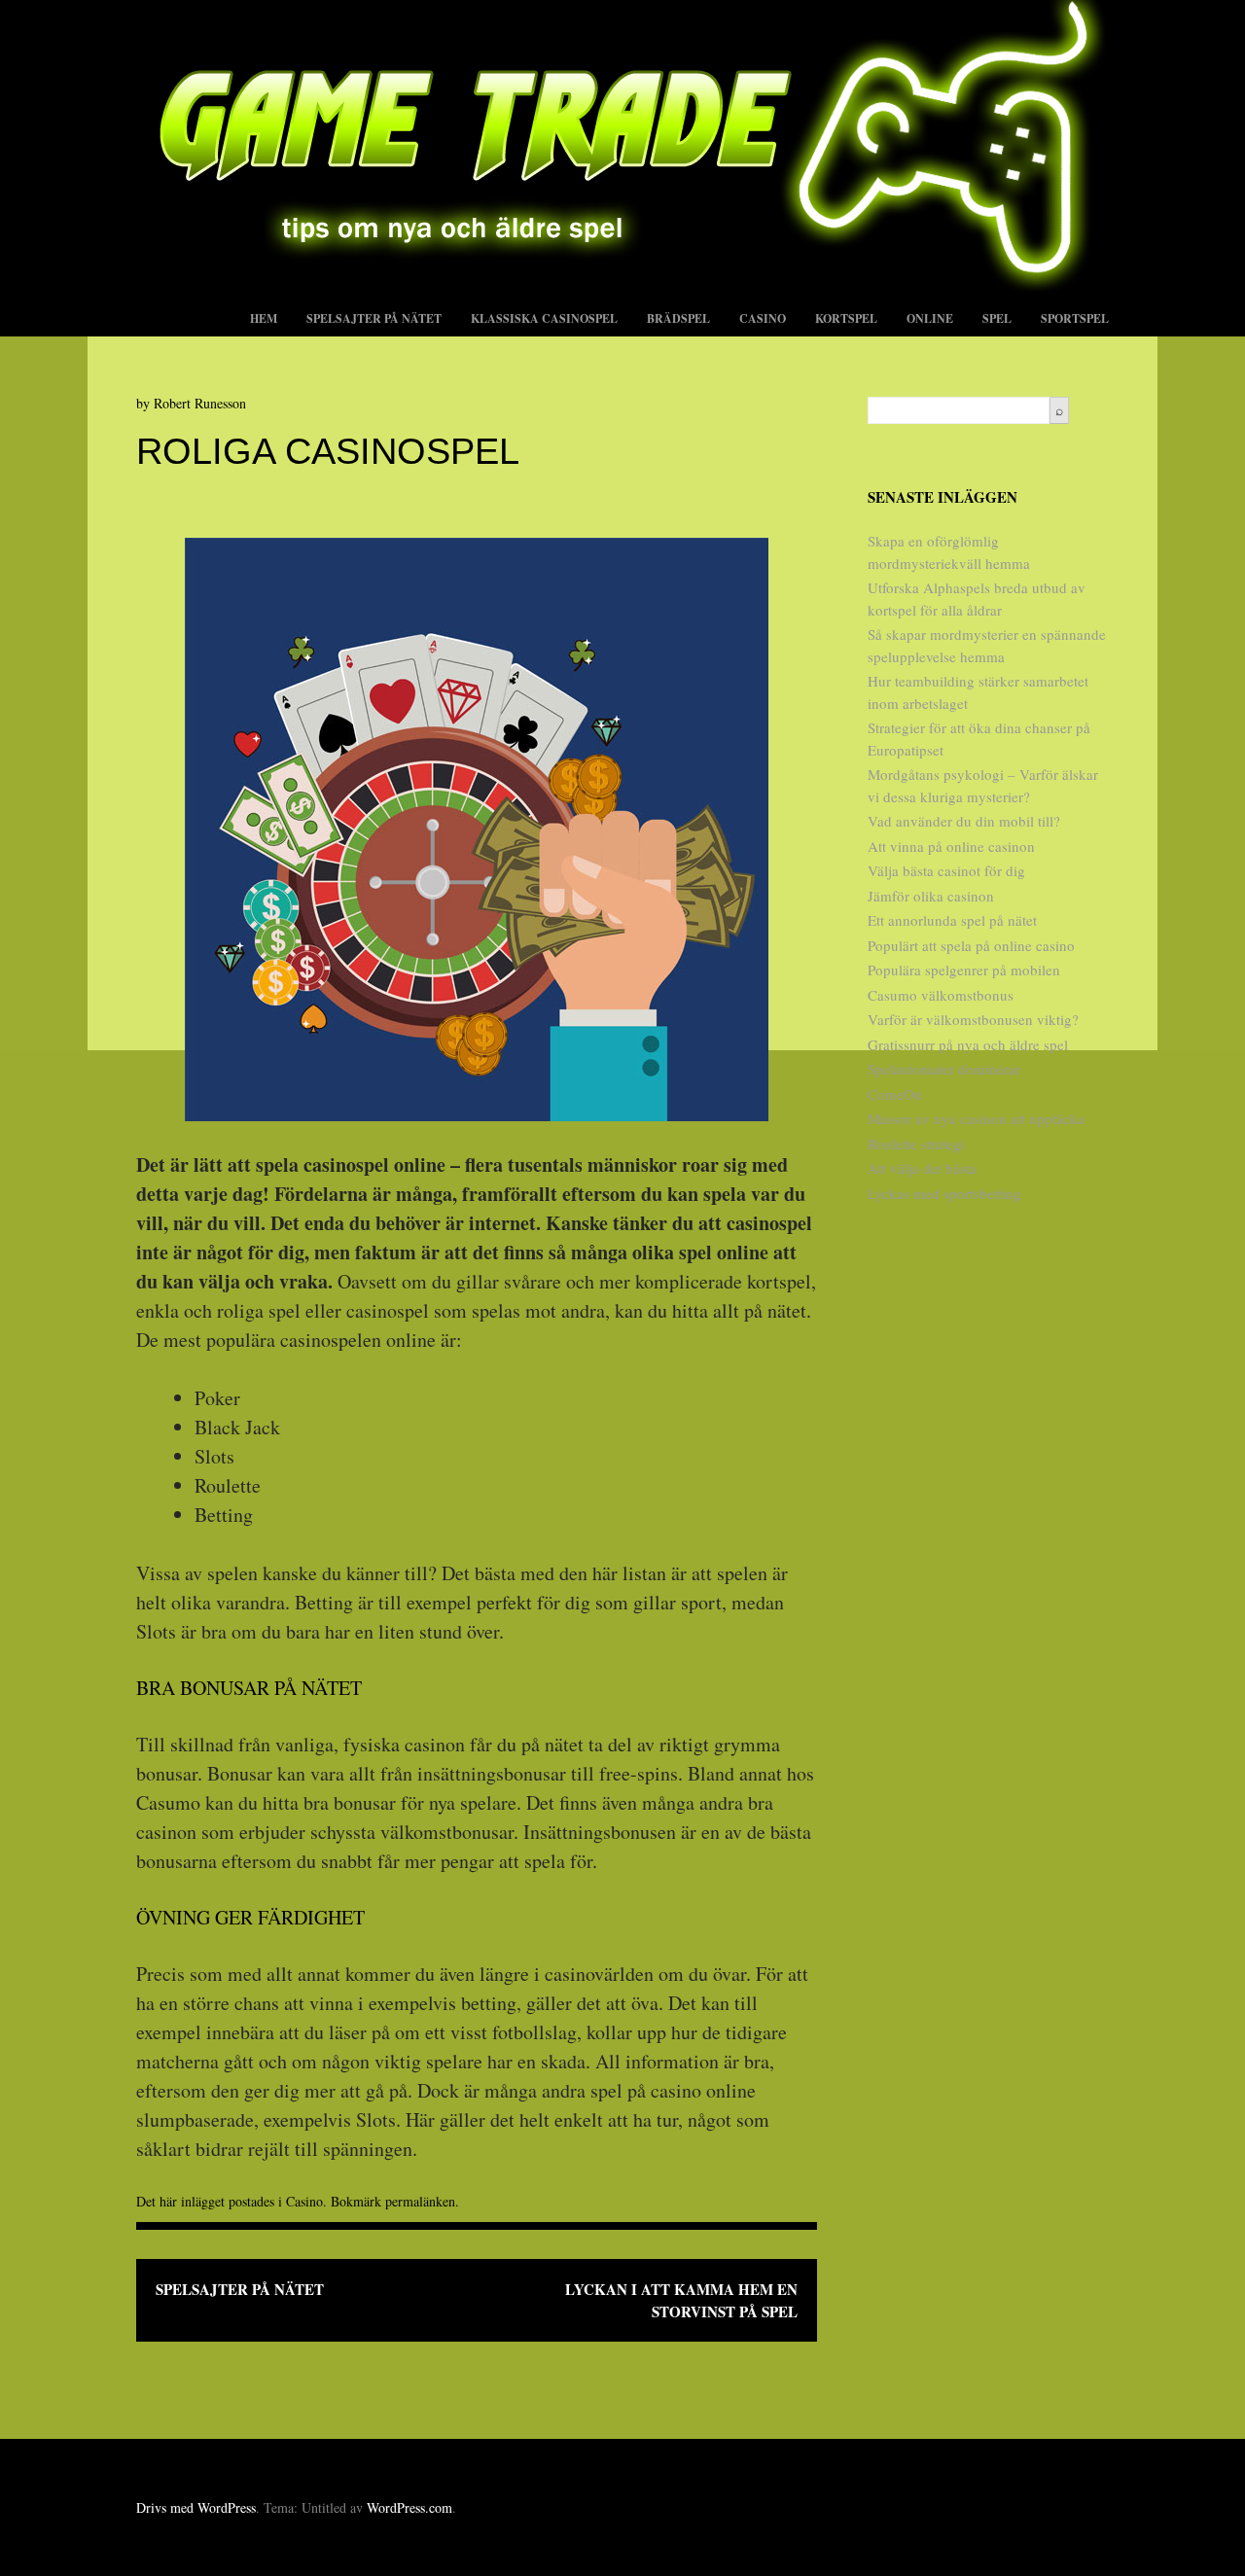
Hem (264, 318)
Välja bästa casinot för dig (946, 870)
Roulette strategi (916, 1144)
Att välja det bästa (922, 1168)
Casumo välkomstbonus (941, 995)
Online (930, 318)
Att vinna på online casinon (951, 846)
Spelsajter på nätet (374, 318)
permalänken (420, 2201)
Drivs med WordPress (196, 2507)
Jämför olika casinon (931, 896)
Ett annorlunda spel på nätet (952, 920)
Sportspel (1075, 318)
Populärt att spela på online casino (971, 945)
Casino (763, 318)
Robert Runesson (200, 403)
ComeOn (895, 1094)
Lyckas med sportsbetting (944, 1193)
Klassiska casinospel (544, 318)
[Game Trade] (622, 284)
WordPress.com (409, 2507)
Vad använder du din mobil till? (964, 821)
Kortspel (846, 318)
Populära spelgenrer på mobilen (964, 970)
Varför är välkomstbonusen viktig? (973, 1019)
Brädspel (678, 318)
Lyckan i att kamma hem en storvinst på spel (681, 2300)
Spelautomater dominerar (944, 1069)
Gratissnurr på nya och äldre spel (968, 1044)
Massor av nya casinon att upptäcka (976, 1118)
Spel (997, 318)
